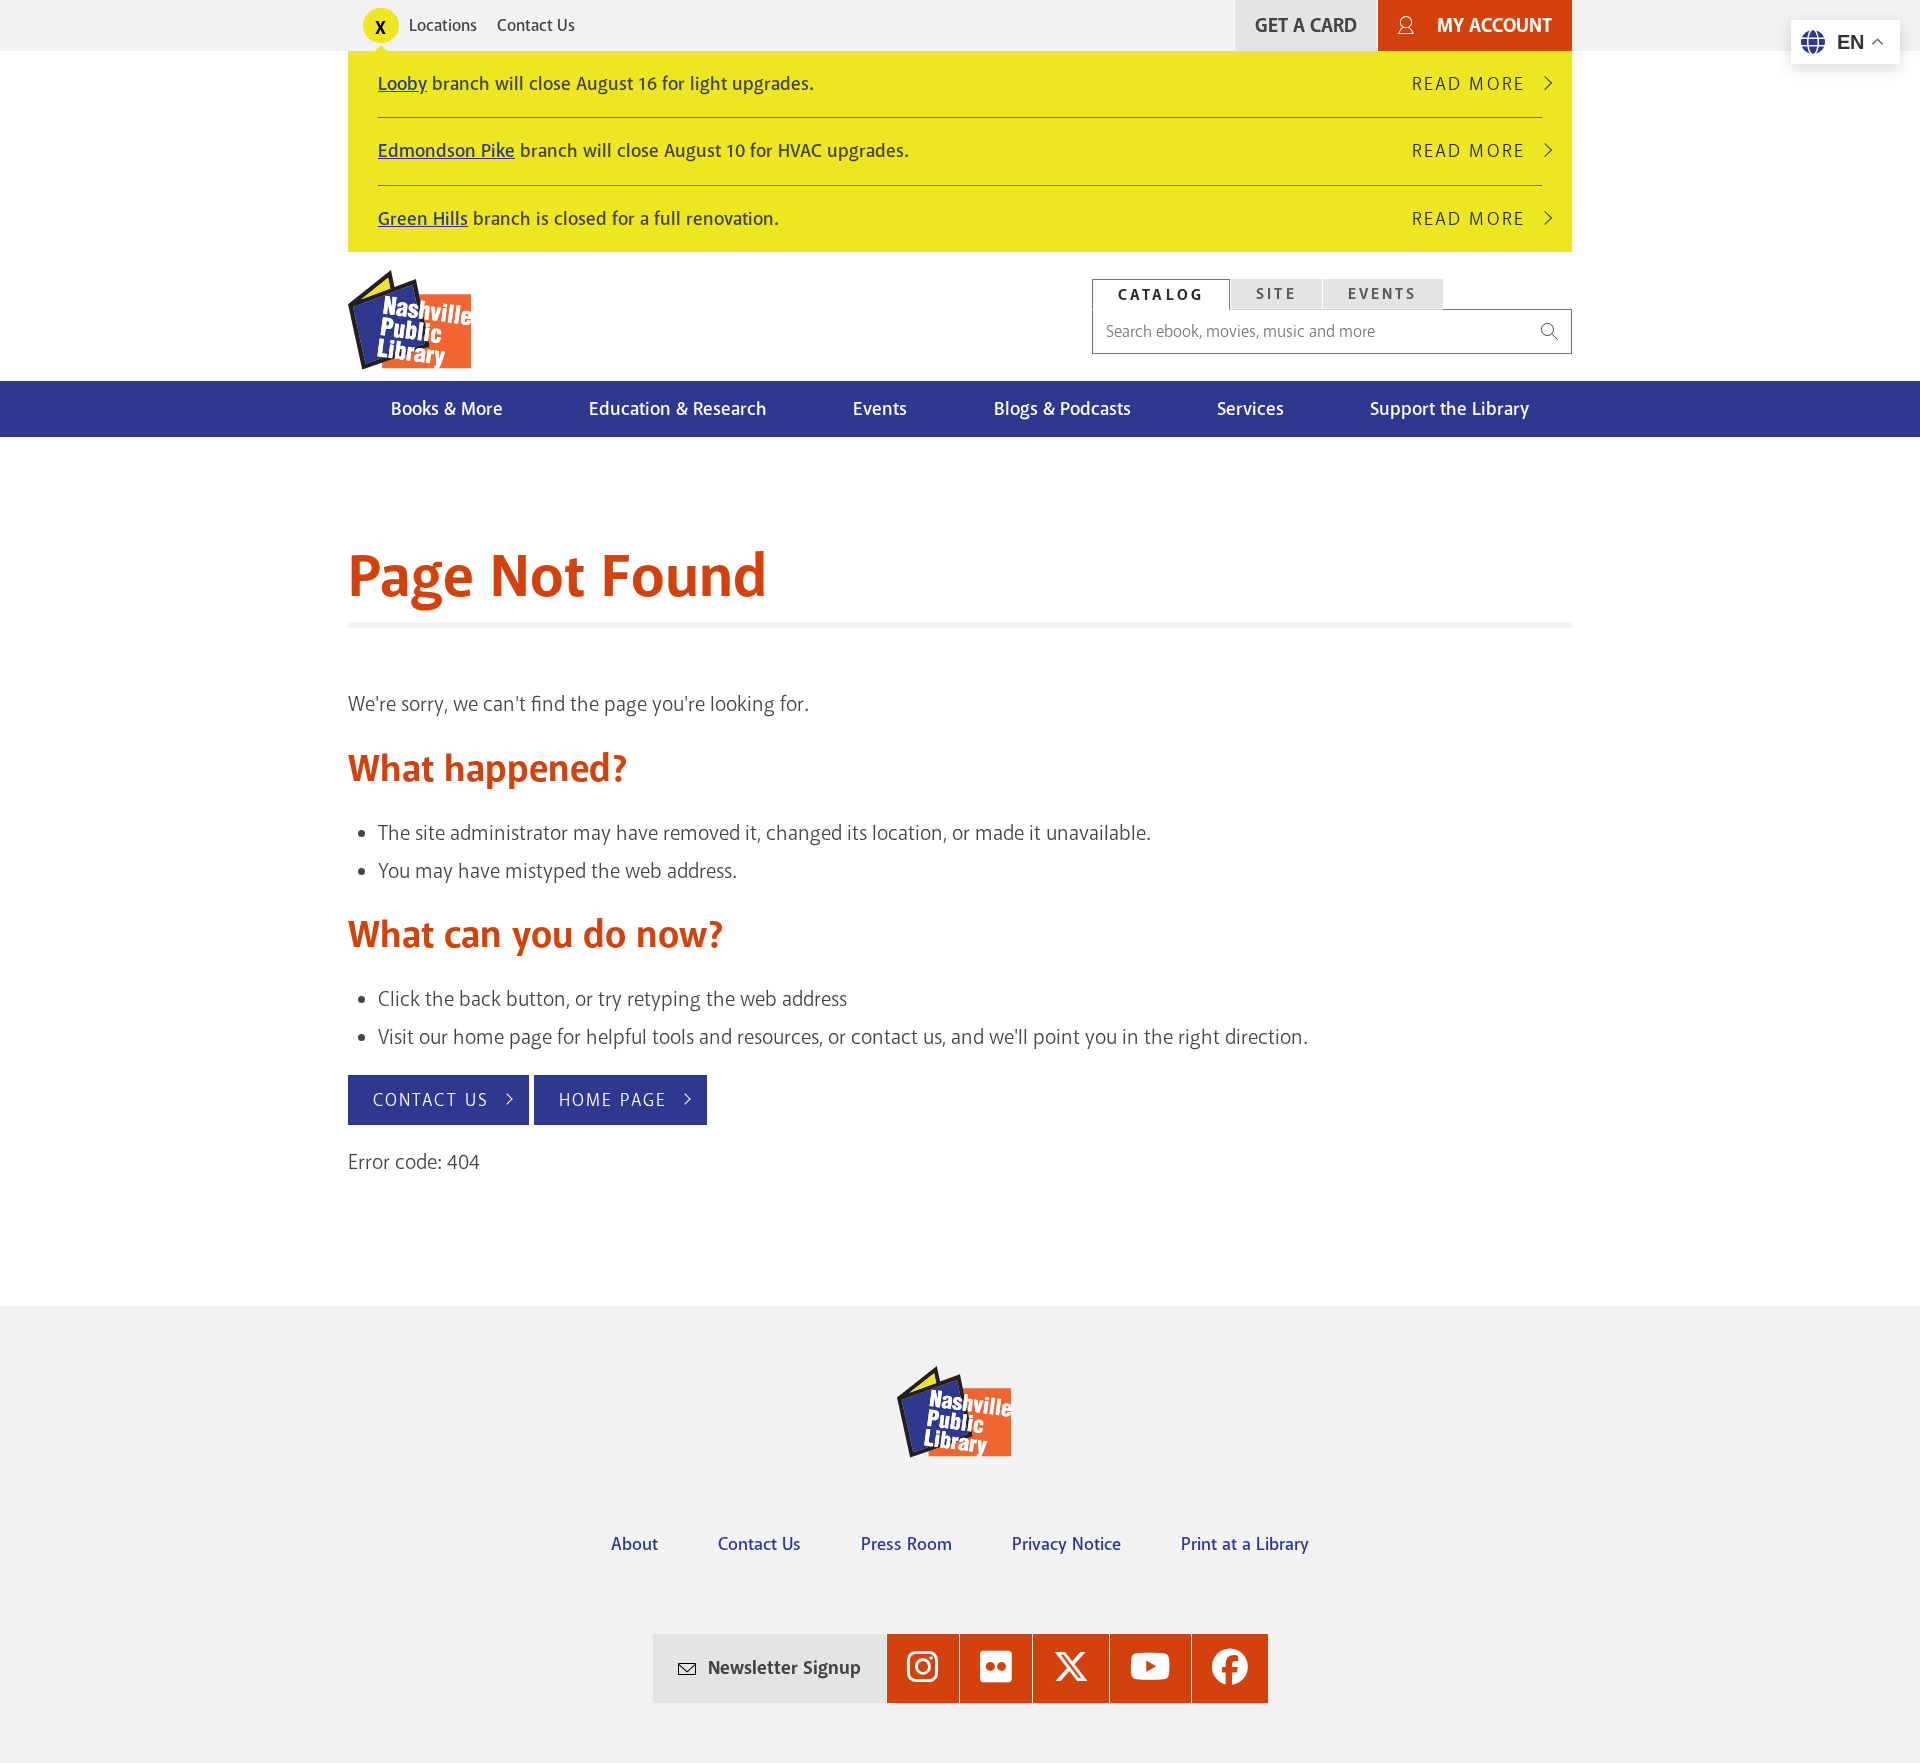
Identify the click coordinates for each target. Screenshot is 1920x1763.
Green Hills (423, 219)
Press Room (906, 1544)
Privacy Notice (1066, 1544)
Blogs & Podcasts (1062, 409)
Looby (402, 84)
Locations (443, 25)
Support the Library (1449, 409)
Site (1276, 294)
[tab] (1161, 294)
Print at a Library (1245, 1544)
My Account (1494, 25)
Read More (1477, 84)
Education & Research (678, 409)
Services (1250, 409)
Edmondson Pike (446, 151)
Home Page (613, 1100)
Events (1383, 294)
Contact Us (536, 25)
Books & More (447, 409)
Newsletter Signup (784, 1668)
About (634, 1544)
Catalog (1161, 295)
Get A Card (1306, 25)
